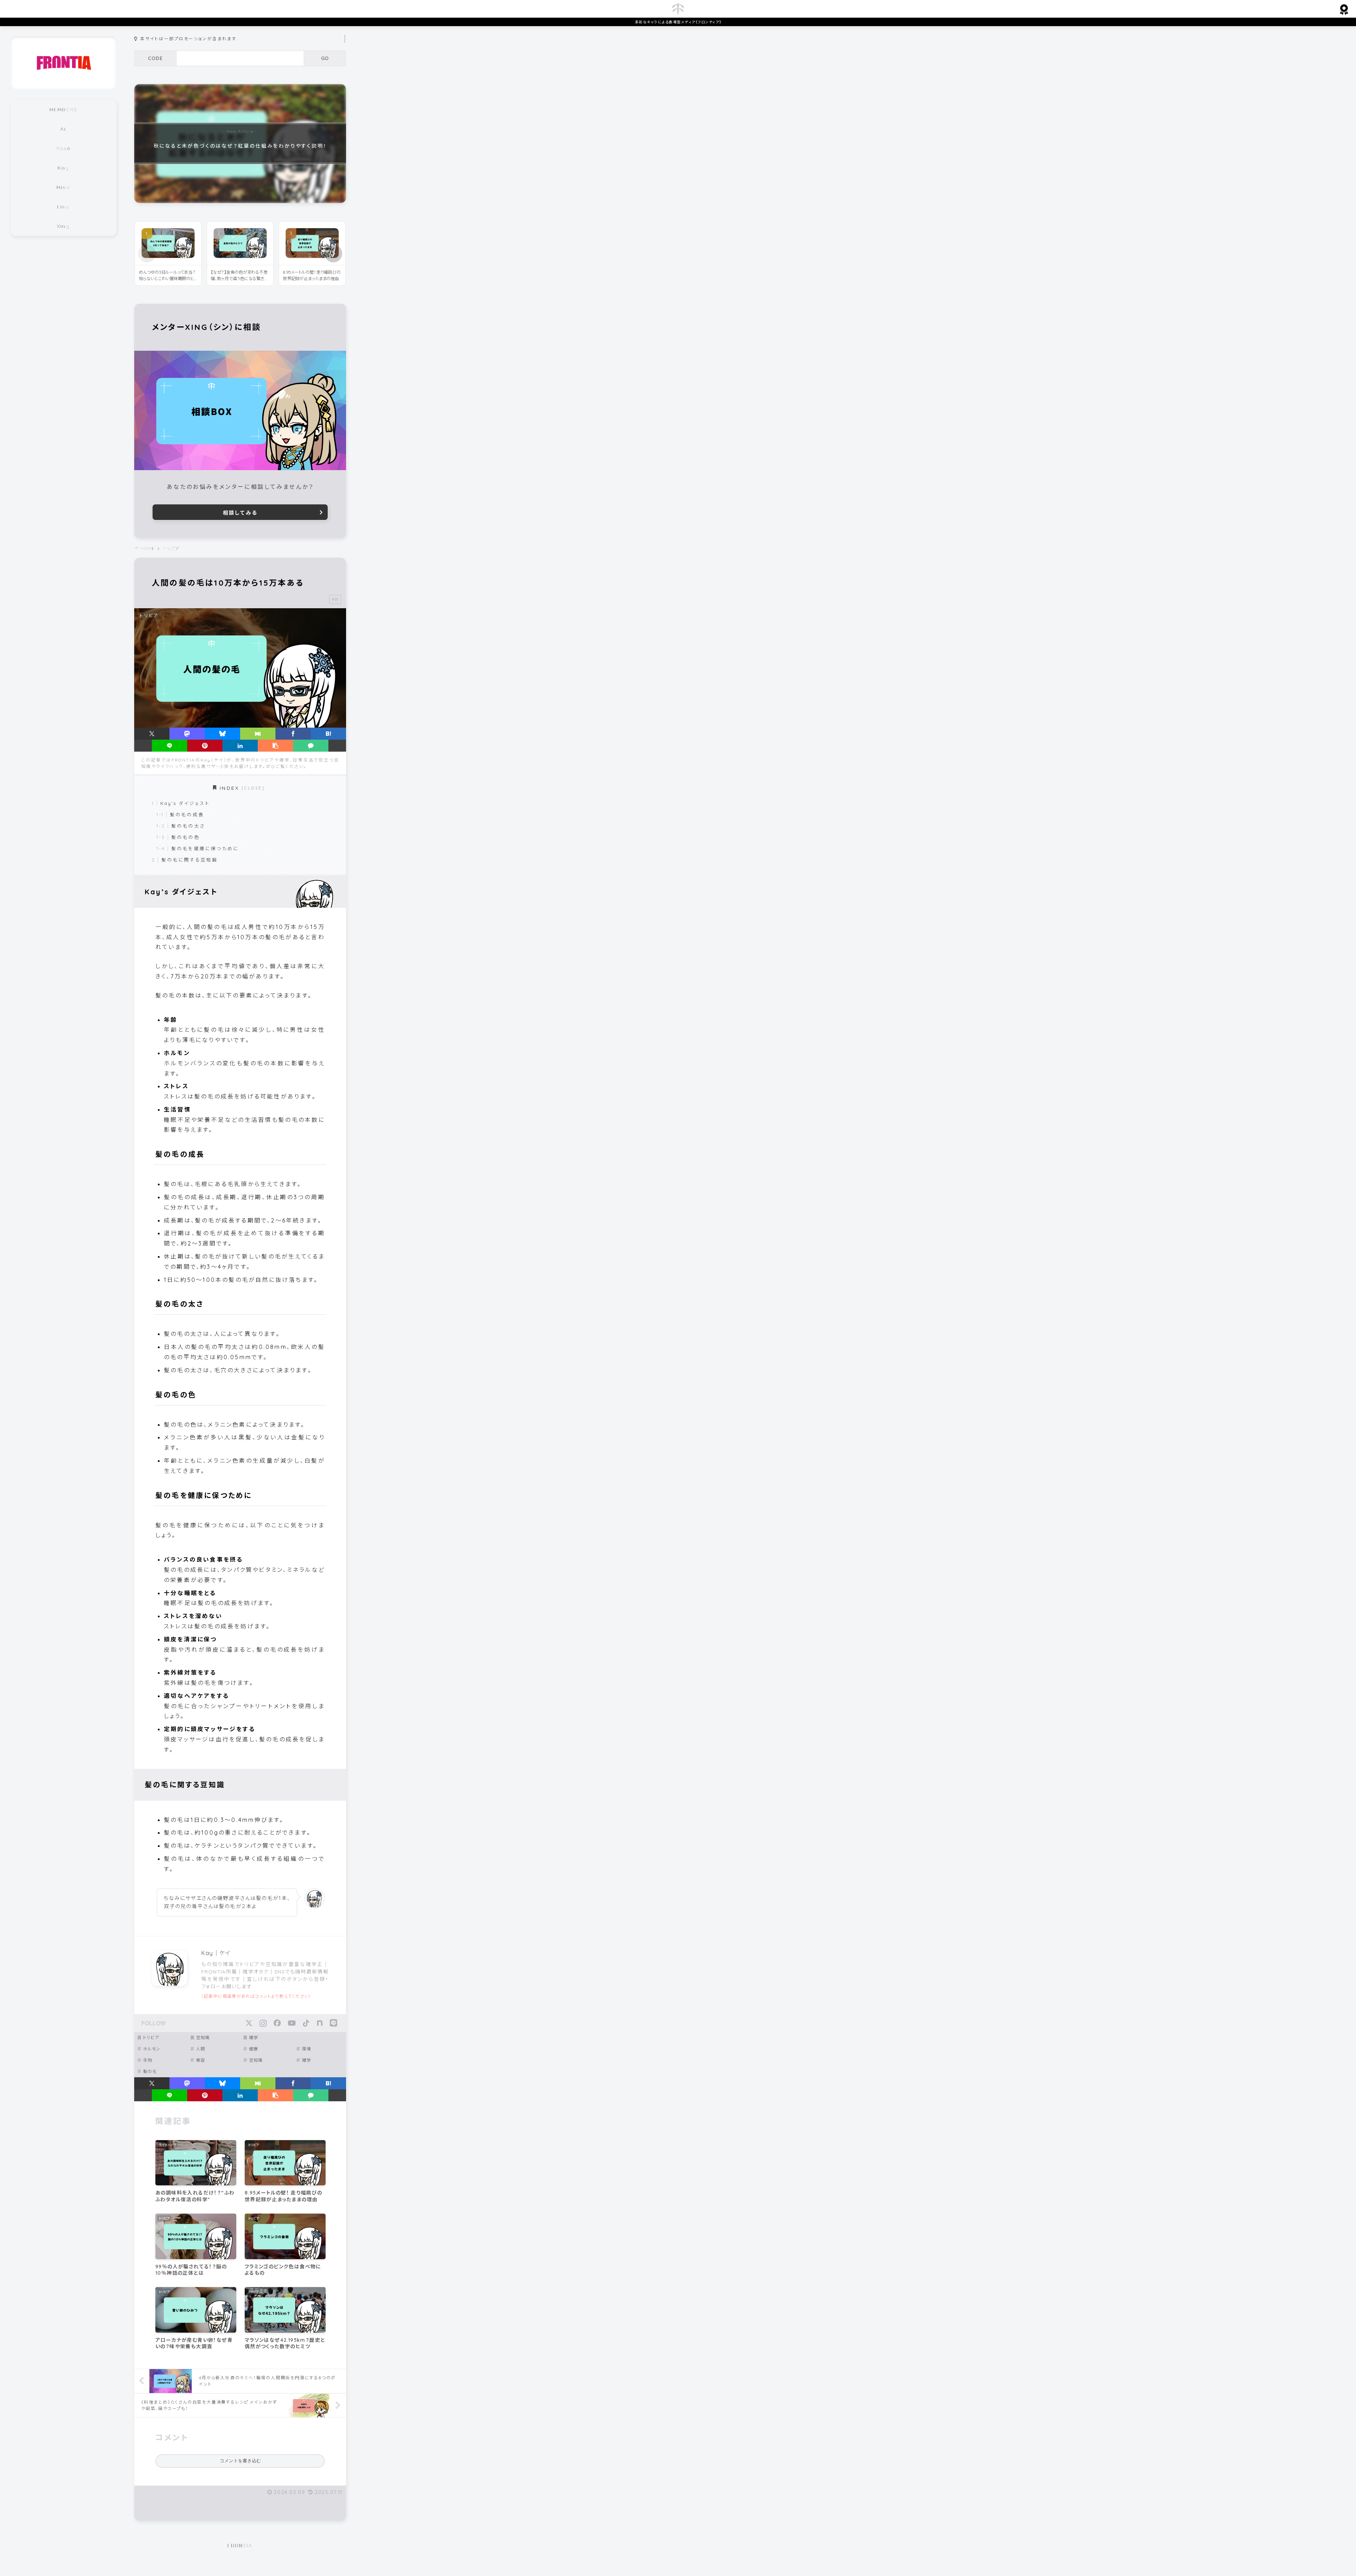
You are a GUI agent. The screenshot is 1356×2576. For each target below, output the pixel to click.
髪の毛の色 (186, 837)
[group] (240, 144)
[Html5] (334, 2023)
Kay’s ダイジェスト (185, 803)
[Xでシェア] (152, 734)
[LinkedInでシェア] (240, 746)
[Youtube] (292, 2023)
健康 (254, 2049)
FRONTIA (240, 2546)
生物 (148, 2060)
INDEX (230, 788)
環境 (307, 2049)
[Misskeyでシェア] (258, 734)
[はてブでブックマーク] (328, 734)
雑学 (254, 2038)
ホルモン (152, 2049)
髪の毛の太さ (188, 826)
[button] (333, 254)
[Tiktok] (306, 2023)
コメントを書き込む (240, 2461)
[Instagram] (263, 2023)
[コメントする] (311, 746)
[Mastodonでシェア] (187, 734)
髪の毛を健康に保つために (205, 848)
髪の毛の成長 (187, 815)
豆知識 (203, 2038)
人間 (201, 2049)
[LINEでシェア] (169, 746)
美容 (201, 2060)
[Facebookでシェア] (293, 734)
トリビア (151, 2038)
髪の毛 (150, 2071)
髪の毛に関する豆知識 (190, 860)
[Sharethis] (320, 2023)
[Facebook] (277, 2023)
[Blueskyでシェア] (222, 734)
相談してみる (240, 513)
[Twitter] (249, 2023)
